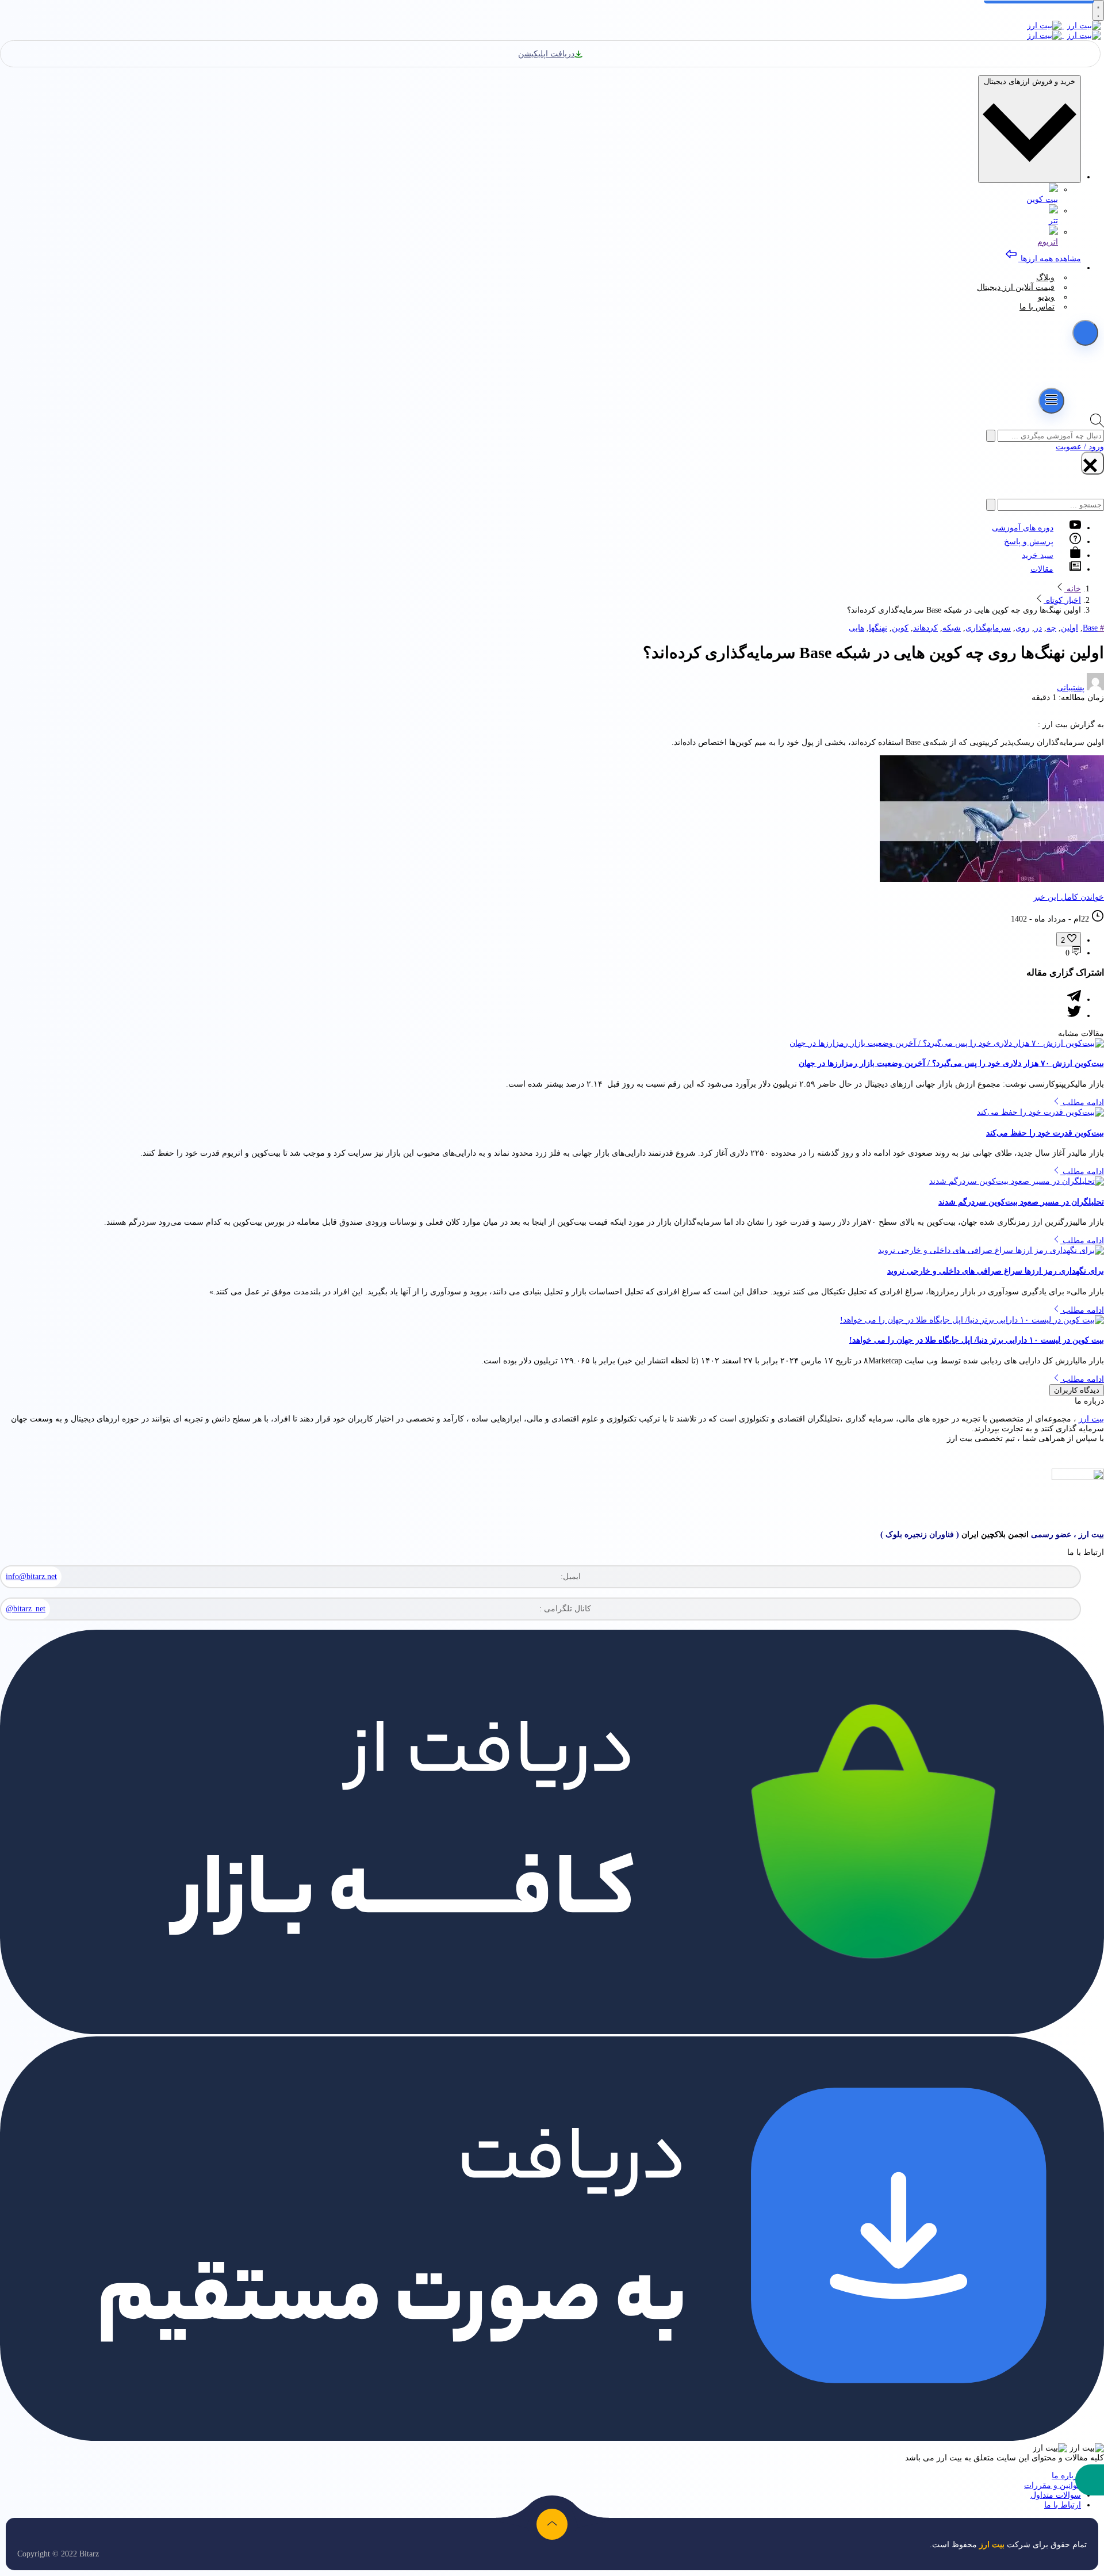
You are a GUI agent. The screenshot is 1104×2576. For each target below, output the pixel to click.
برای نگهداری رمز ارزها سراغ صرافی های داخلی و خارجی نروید (996, 1271)
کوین (900, 628)
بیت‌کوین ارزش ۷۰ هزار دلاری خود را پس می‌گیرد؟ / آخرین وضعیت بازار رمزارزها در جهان (951, 1063)
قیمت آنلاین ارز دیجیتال (1016, 287)
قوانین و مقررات (1053, 2485)
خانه (1073, 589)
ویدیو (1046, 297)
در (1038, 628)
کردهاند (925, 628)
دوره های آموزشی (1023, 528)
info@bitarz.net (31, 1576)
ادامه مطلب (1082, 1102)
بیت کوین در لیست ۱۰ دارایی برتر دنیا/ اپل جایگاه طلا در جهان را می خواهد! (977, 1340)
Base (1090, 628)
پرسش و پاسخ (1029, 542)
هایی (856, 628)
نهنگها (878, 628)
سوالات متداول (1056, 2495)
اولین (1069, 628)
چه (1051, 628)
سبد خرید (1038, 555)
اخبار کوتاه (1062, 600)
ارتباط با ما (1063, 2505)
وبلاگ (1045, 278)
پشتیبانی (1071, 688)
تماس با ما (1037, 307)
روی (1023, 628)
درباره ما (1066, 2476)
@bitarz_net (26, 1609)
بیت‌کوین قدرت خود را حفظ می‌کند (1045, 1133)
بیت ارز (1091, 1419)
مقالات (1042, 569)
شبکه (952, 628)
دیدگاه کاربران (1077, 1390)
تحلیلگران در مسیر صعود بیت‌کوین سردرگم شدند (1021, 1202)
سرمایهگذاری (988, 628)
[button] (1090, 2480)
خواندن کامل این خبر (1069, 897)
